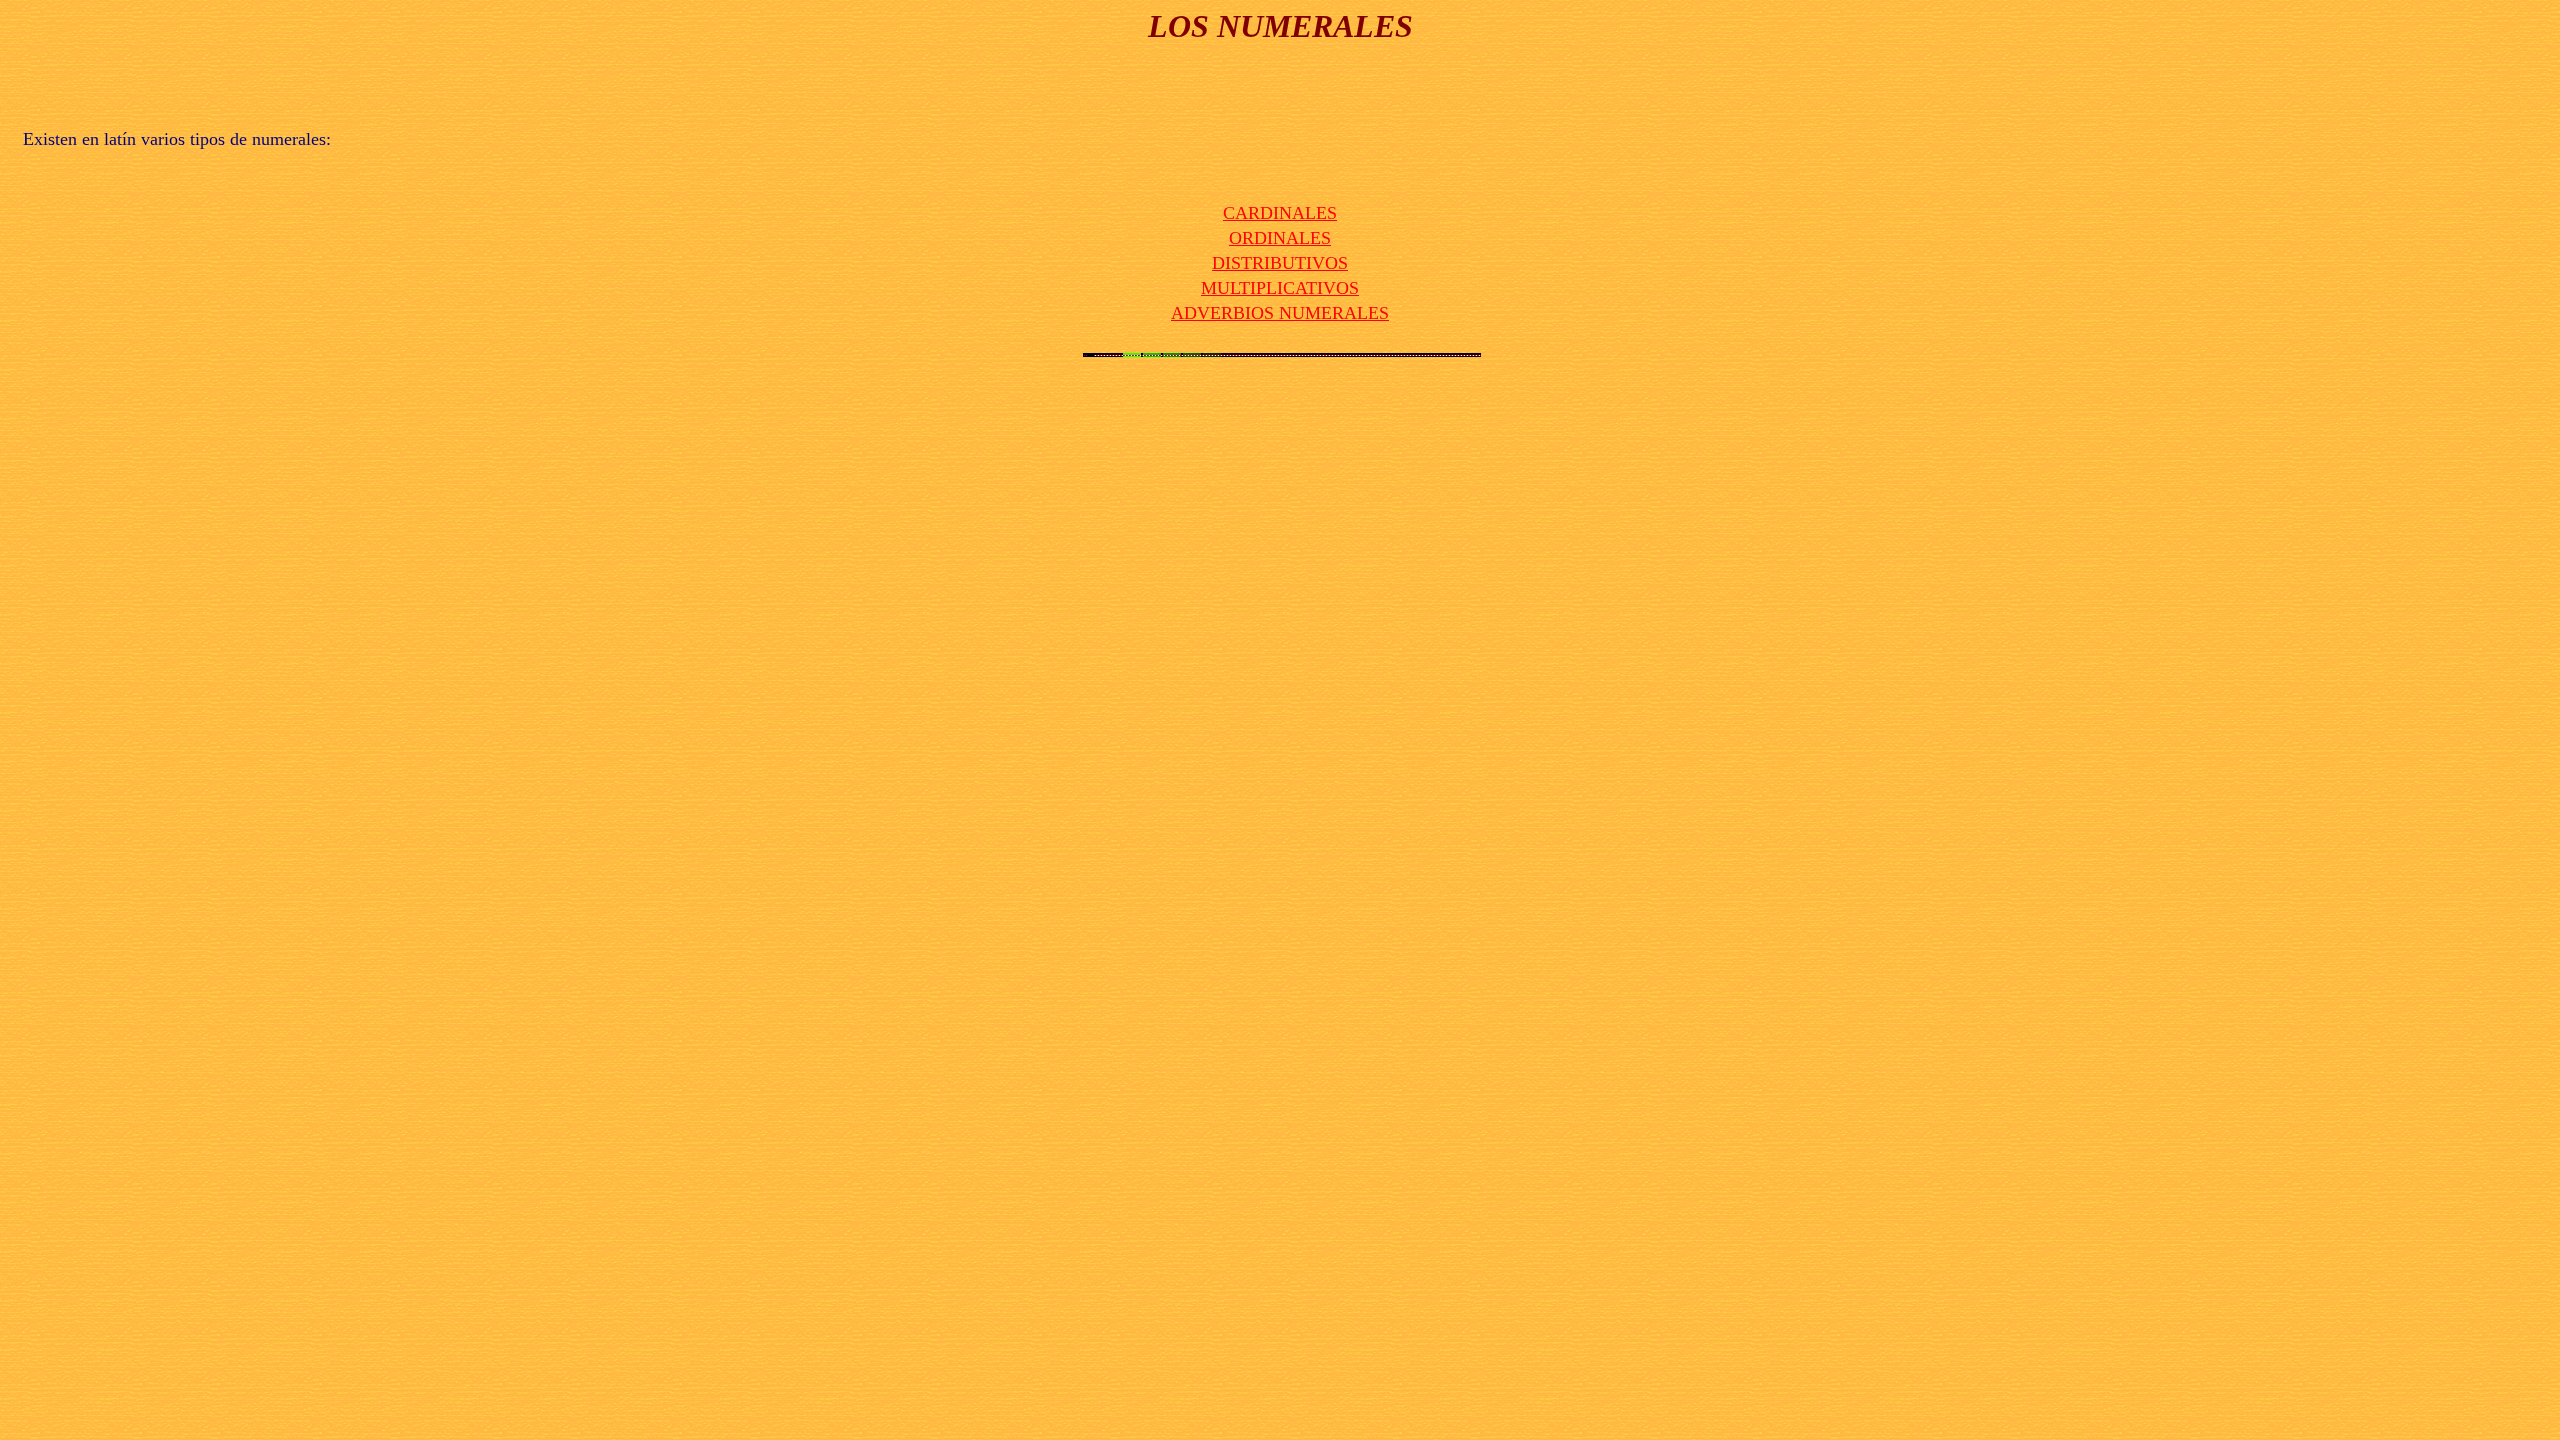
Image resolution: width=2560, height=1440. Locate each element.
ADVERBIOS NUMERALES (1280, 313)
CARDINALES (1280, 213)
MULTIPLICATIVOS (1280, 288)
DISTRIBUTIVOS (1280, 263)
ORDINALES (1280, 238)
